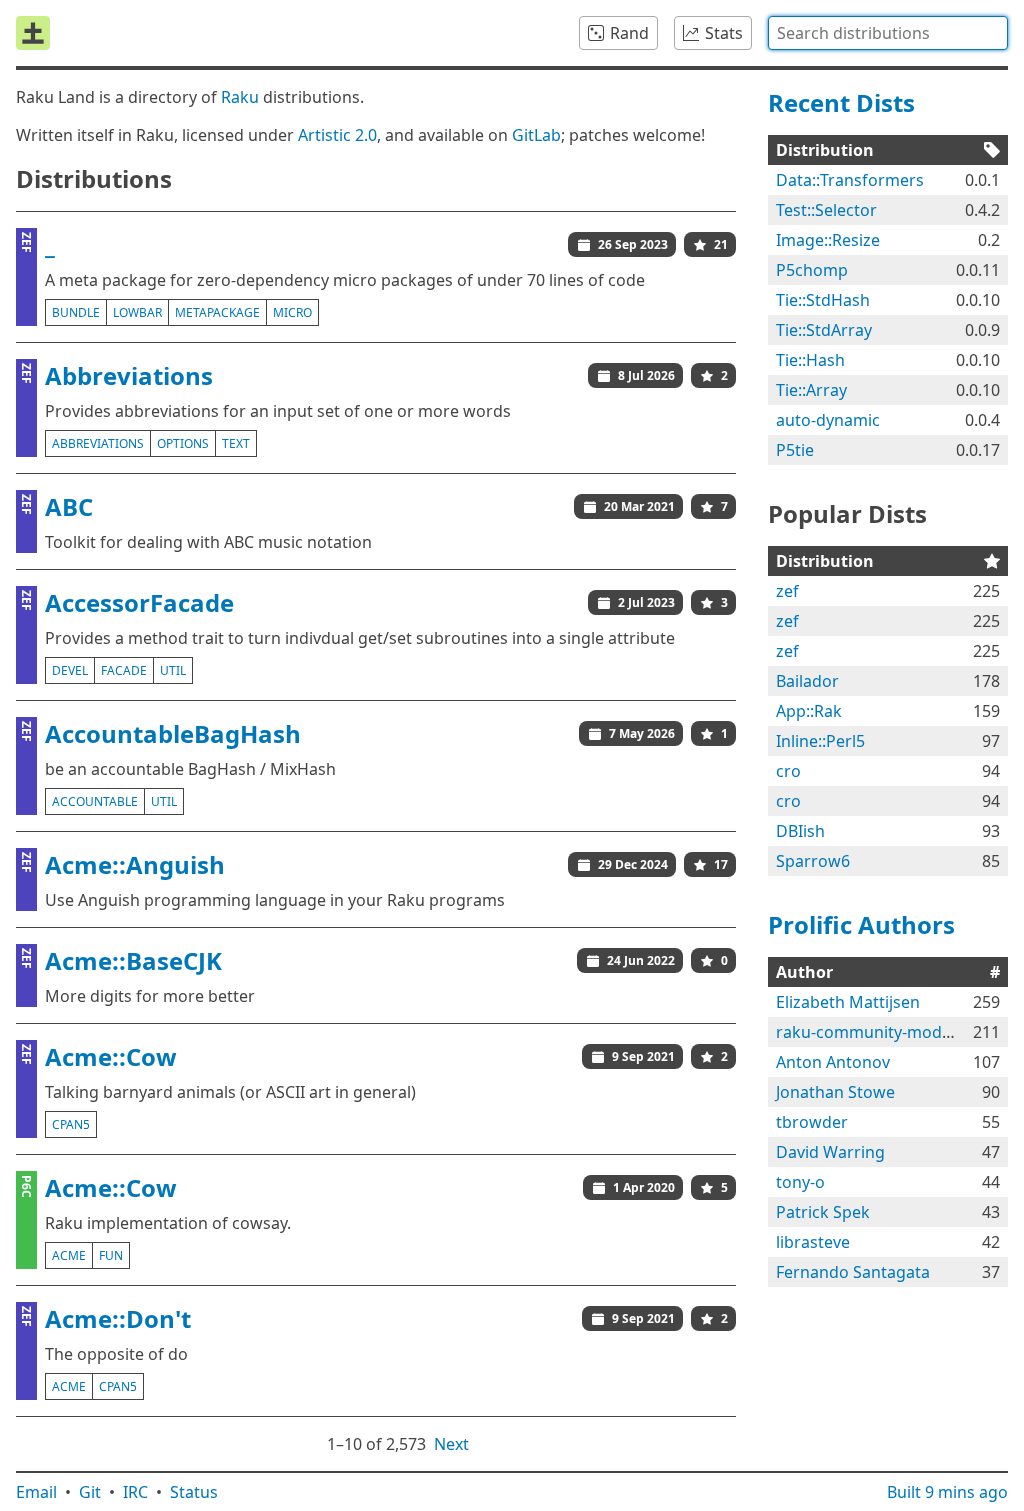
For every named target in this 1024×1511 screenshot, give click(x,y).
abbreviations (98, 443)
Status (194, 1492)
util (173, 670)
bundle (76, 312)
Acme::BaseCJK (133, 960)
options (183, 443)
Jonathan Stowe (835, 1092)
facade (124, 670)
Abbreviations (129, 375)
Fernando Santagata (853, 1272)
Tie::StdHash (823, 300)
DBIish (800, 831)
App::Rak (809, 711)
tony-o (800, 1182)
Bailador (807, 681)
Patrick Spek (823, 1212)
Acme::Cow (111, 1056)
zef (787, 591)
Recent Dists (841, 102)
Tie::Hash (810, 360)
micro (292, 312)
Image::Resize (828, 240)
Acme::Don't (118, 1318)
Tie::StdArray (824, 330)
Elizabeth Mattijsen (848, 1002)
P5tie (795, 450)
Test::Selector (826, 210)
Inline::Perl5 (820, 741)
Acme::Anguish (135, 864)
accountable (95, 801)
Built (947, 1492)
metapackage (217, 312)
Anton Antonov (833, 1062)
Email (36, 1492)
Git (90, 1492)
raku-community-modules (874, 1032)
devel (70, 670)
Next (451, 1444)
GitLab (536, 135)
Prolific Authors (861, 924)
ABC (69, 506)
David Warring (830, 1152)
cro (788, 771)
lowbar (137, 312)
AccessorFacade (139, 602)
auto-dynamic (828, 420)
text (236, 443)
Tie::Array (811, 390)
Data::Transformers (850, 180)
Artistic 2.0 (337, 135)
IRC (135, 1492)
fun (111, 1255)
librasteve (813, 1242)
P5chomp (812, 270)
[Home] (33, 33)
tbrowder (812, 1122)
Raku (240, 97)
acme (69, 1255)
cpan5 (71, 1124)
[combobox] (888, 33)
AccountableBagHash (173, 733)
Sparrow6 (813, 861)
